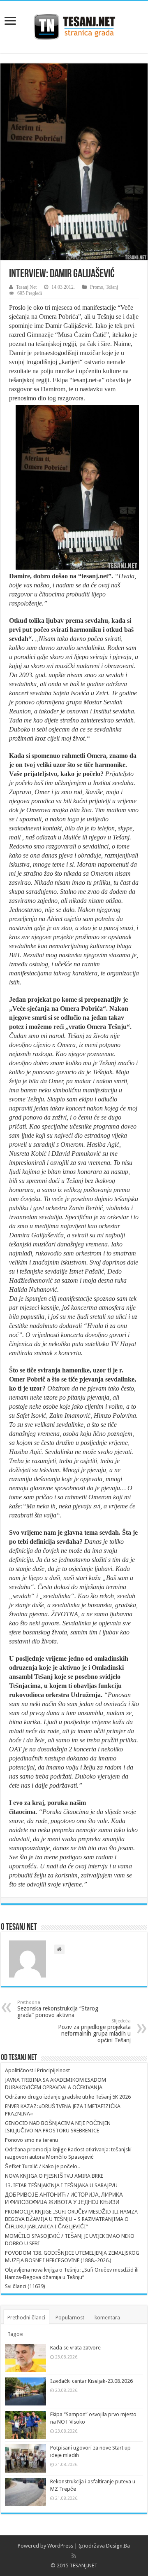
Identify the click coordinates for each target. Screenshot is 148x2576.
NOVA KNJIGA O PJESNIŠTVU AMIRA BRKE (54, 2176)
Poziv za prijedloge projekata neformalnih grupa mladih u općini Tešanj (94, 2031)
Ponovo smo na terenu (31, 2140)
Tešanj (112, 287)
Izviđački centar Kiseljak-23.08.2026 (91, 2381)
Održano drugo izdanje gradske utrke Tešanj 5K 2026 (68, 2097)
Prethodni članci (26, 2318)
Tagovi (15, 2334)
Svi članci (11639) (25, 2286)
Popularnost (70, 2318)
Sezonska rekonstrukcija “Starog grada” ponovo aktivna (58, 2009)
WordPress (60, 2546)
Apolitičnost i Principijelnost (37, 2070)
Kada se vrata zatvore (75, 2348)
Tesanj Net (26, 287)
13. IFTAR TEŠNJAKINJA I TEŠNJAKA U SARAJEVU (61, 2185)
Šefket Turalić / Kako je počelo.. (42, 2166)
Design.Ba (118, 2546)
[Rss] (74, 2556)
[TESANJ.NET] (74, 26)
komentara (107, 2318)
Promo (97, 287)
